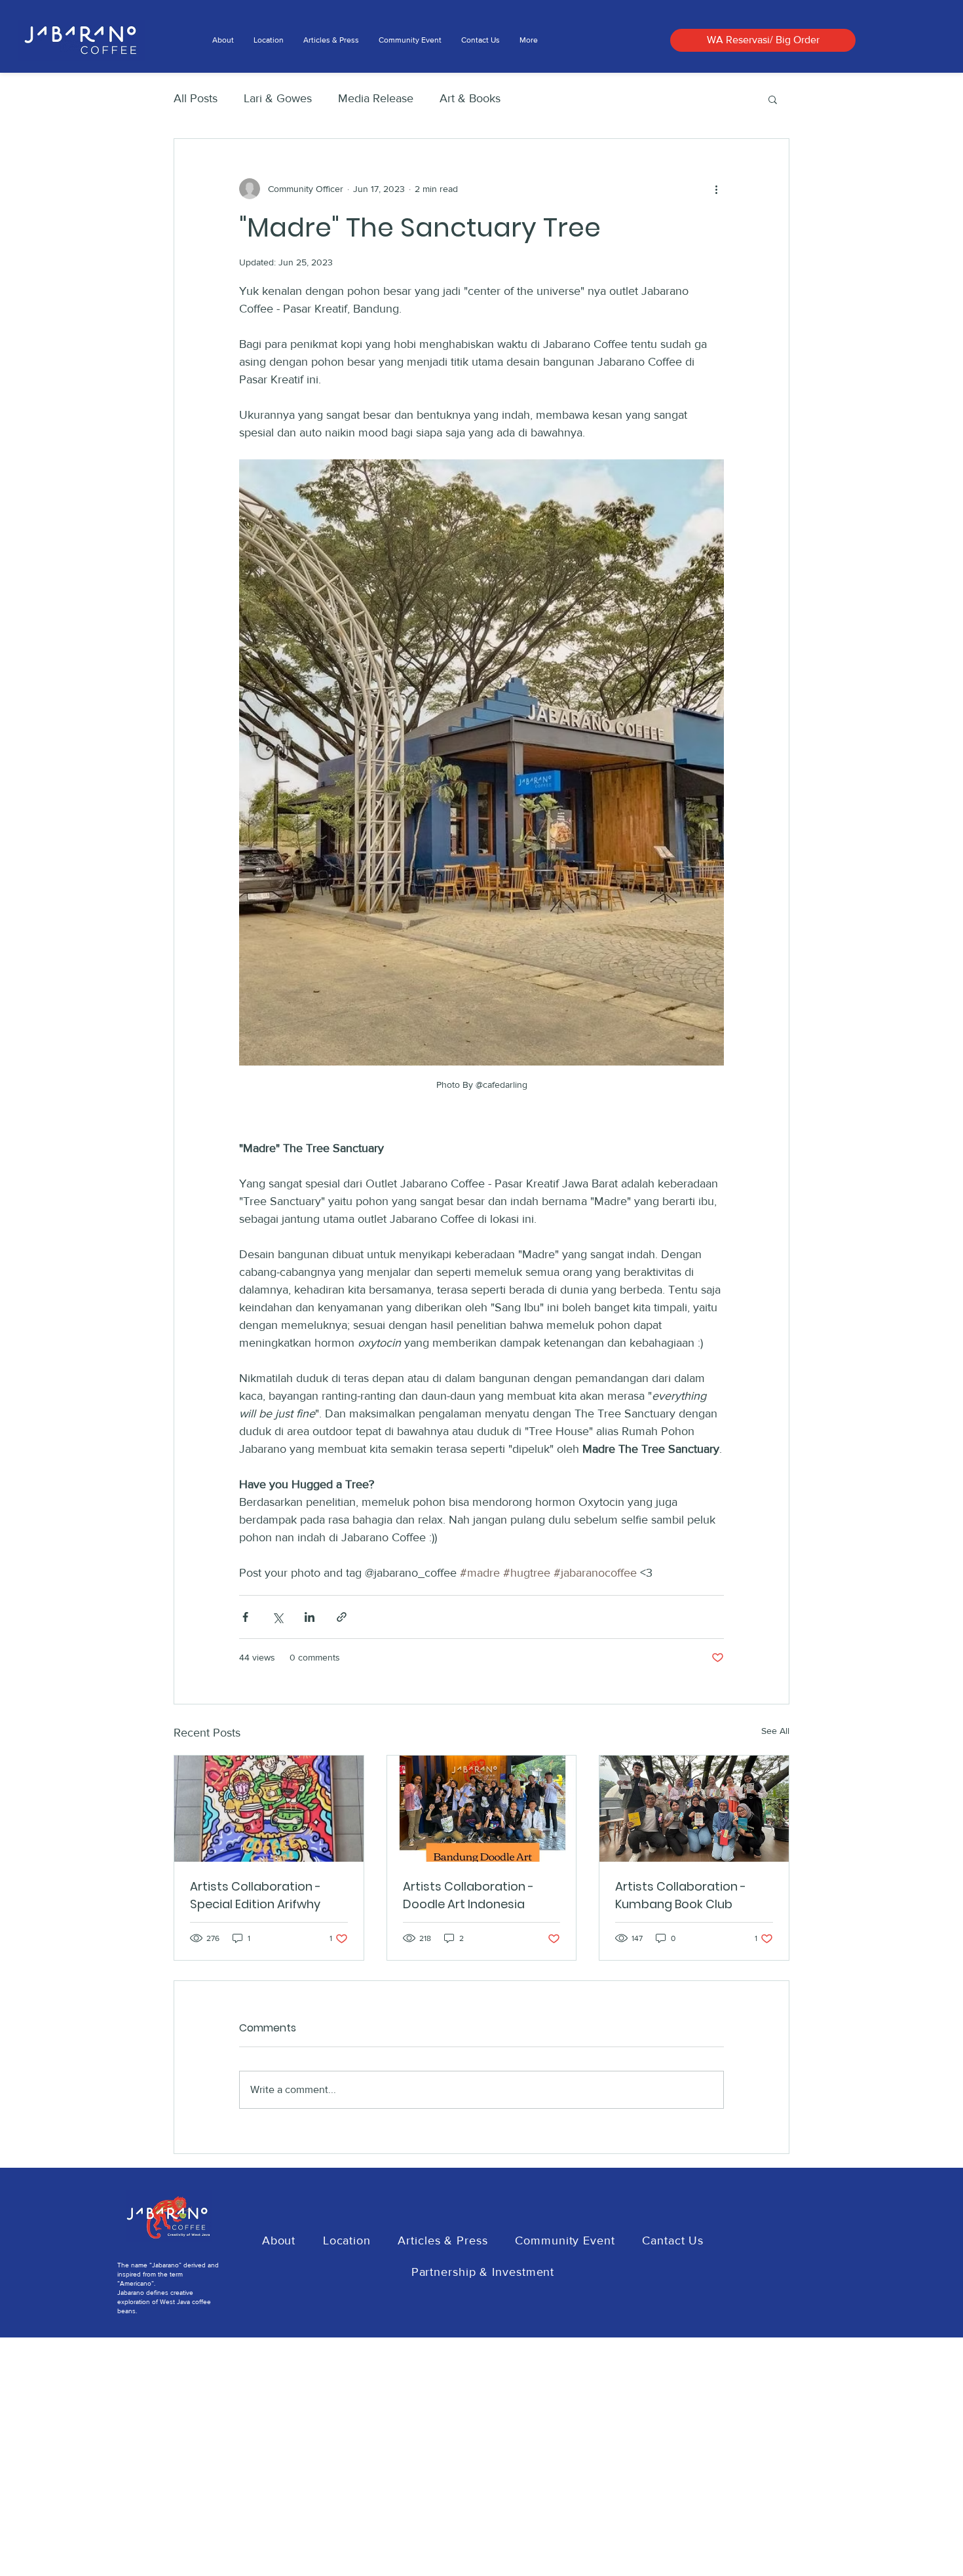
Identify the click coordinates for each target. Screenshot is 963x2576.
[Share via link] (342, 1617)
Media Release (376, 98)
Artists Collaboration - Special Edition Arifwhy (255, 1895)
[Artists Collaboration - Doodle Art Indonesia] (482, 1809)
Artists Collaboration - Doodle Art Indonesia (468, 1895)
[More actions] (716, 189)
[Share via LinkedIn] (310, 1617)
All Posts (196, 98)
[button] (773, 99)
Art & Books (470, 98)
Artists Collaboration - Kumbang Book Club (681, 1895)
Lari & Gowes (278, 98)
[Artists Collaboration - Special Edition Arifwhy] (269, 1809)
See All (775, 1731)
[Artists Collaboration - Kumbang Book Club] (694, 1809)
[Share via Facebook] (245, 1617)
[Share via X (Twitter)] (277, 1617)
